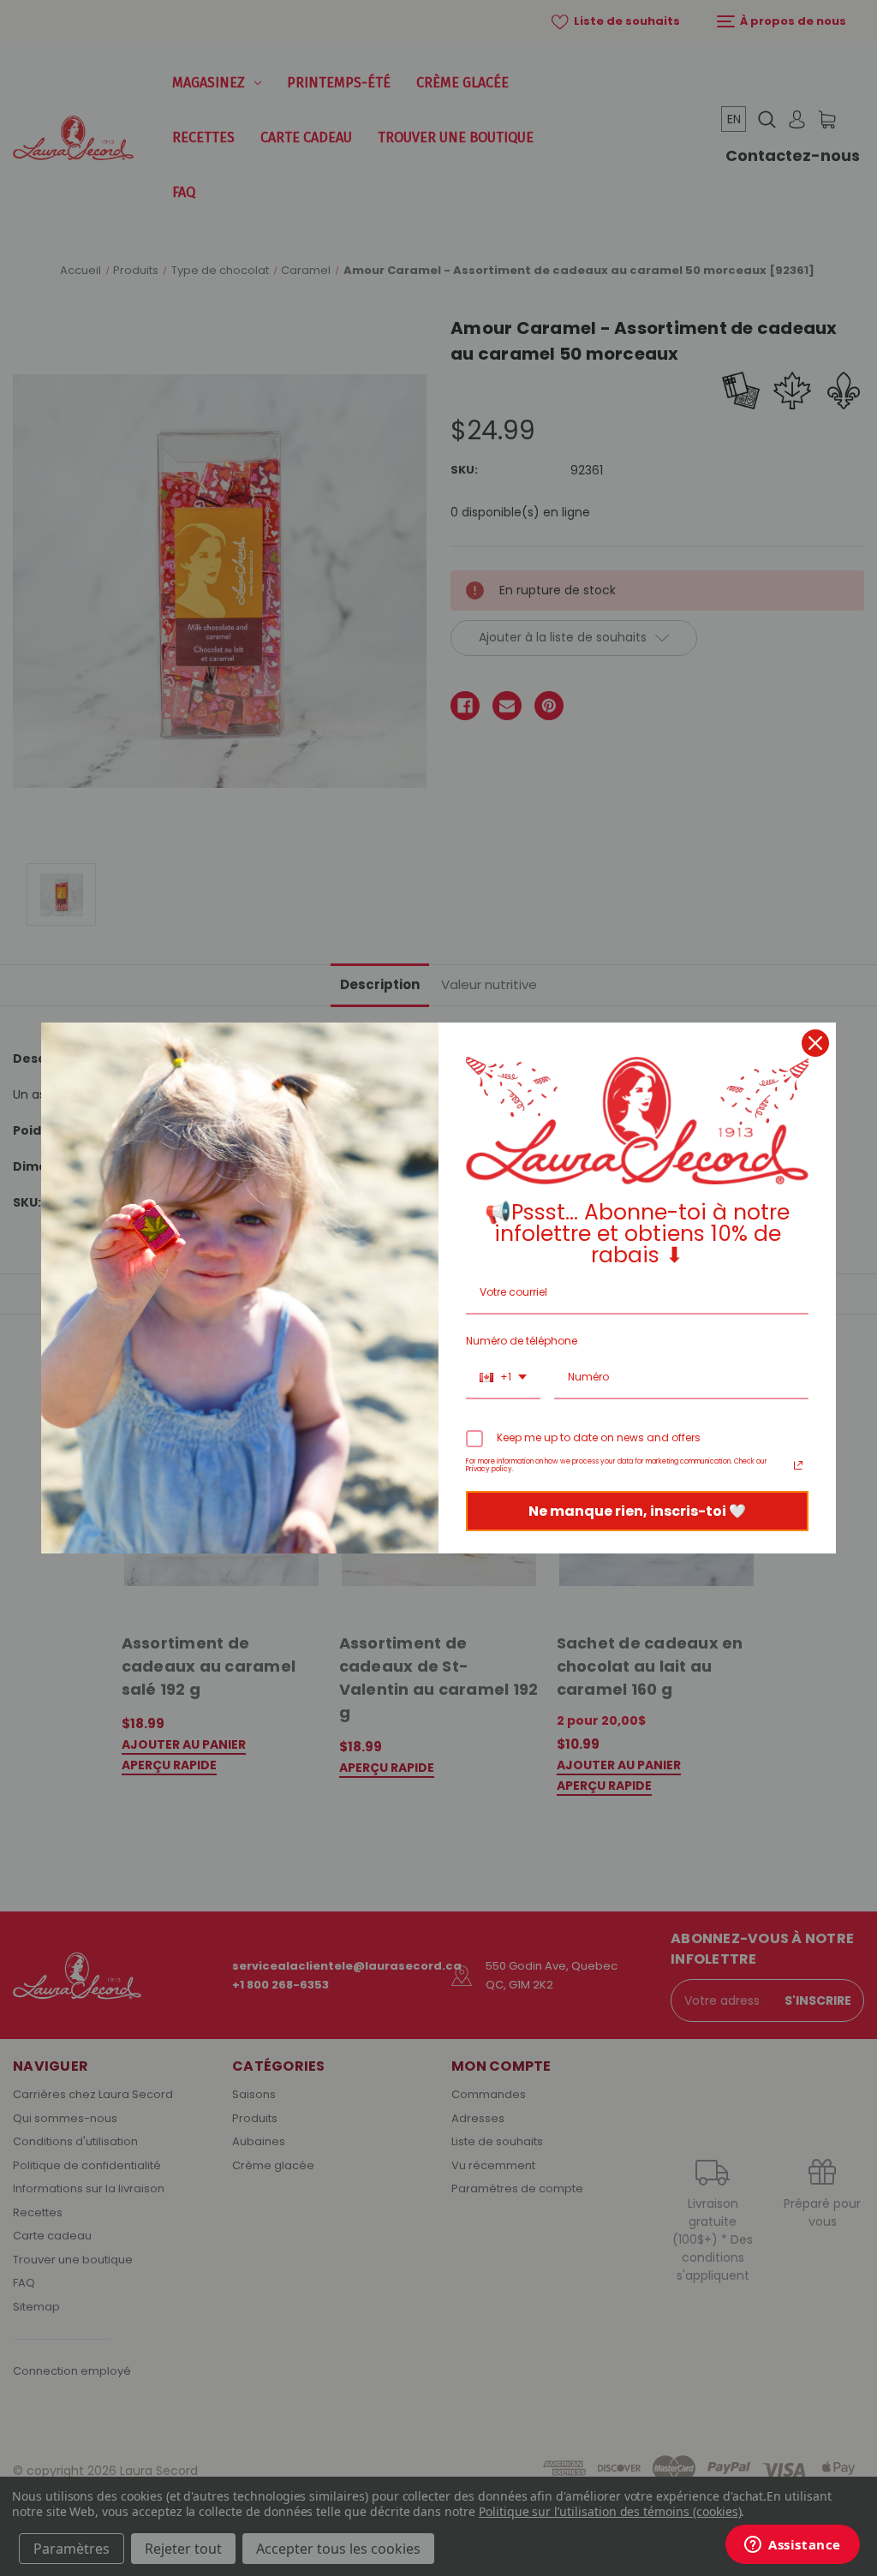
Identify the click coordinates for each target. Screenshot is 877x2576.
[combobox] (503, 1378)
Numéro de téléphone (522, 1341)
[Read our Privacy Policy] (798, 1465)
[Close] (815, 1043)
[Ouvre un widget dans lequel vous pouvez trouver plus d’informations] (793, 2546)
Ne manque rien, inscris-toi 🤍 (637, 1511)
